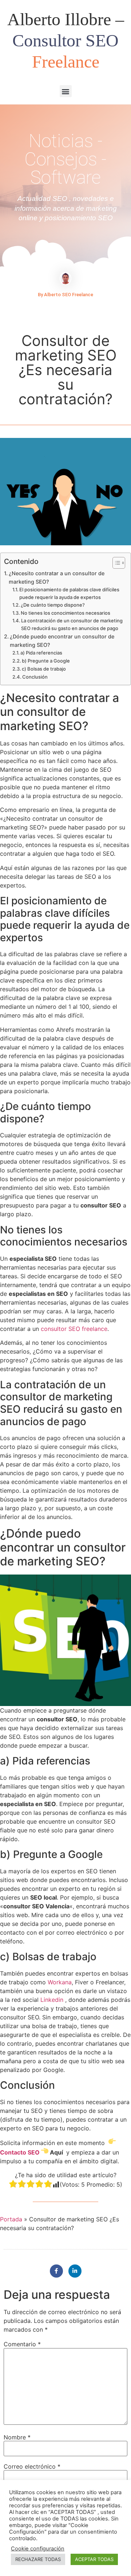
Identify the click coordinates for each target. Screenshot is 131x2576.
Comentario (22, 2344)
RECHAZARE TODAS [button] (38, 2559)
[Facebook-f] (56, 2271)
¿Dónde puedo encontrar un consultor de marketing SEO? (62, 641)
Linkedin (52, 2000)
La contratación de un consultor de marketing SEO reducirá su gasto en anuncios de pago (72, 624)
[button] (66, 91)
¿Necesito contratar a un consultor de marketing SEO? (57, 577)
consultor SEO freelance (74, 1329)
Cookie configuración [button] (38, 2549)
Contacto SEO (20, 2152)
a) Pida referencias (41, 653)
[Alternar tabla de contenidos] (115, 563)
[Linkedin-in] (75, 2271)
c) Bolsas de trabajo (44, 669)
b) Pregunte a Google (46, 661)
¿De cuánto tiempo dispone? (53, 605)
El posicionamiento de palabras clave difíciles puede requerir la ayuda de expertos (69, 593)
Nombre (17, 2437)
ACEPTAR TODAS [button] (94, 2559)
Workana (60, 1982)
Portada (11, 2219)
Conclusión (35, 677)
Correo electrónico (32, 2466)
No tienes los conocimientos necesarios (65, 613)
